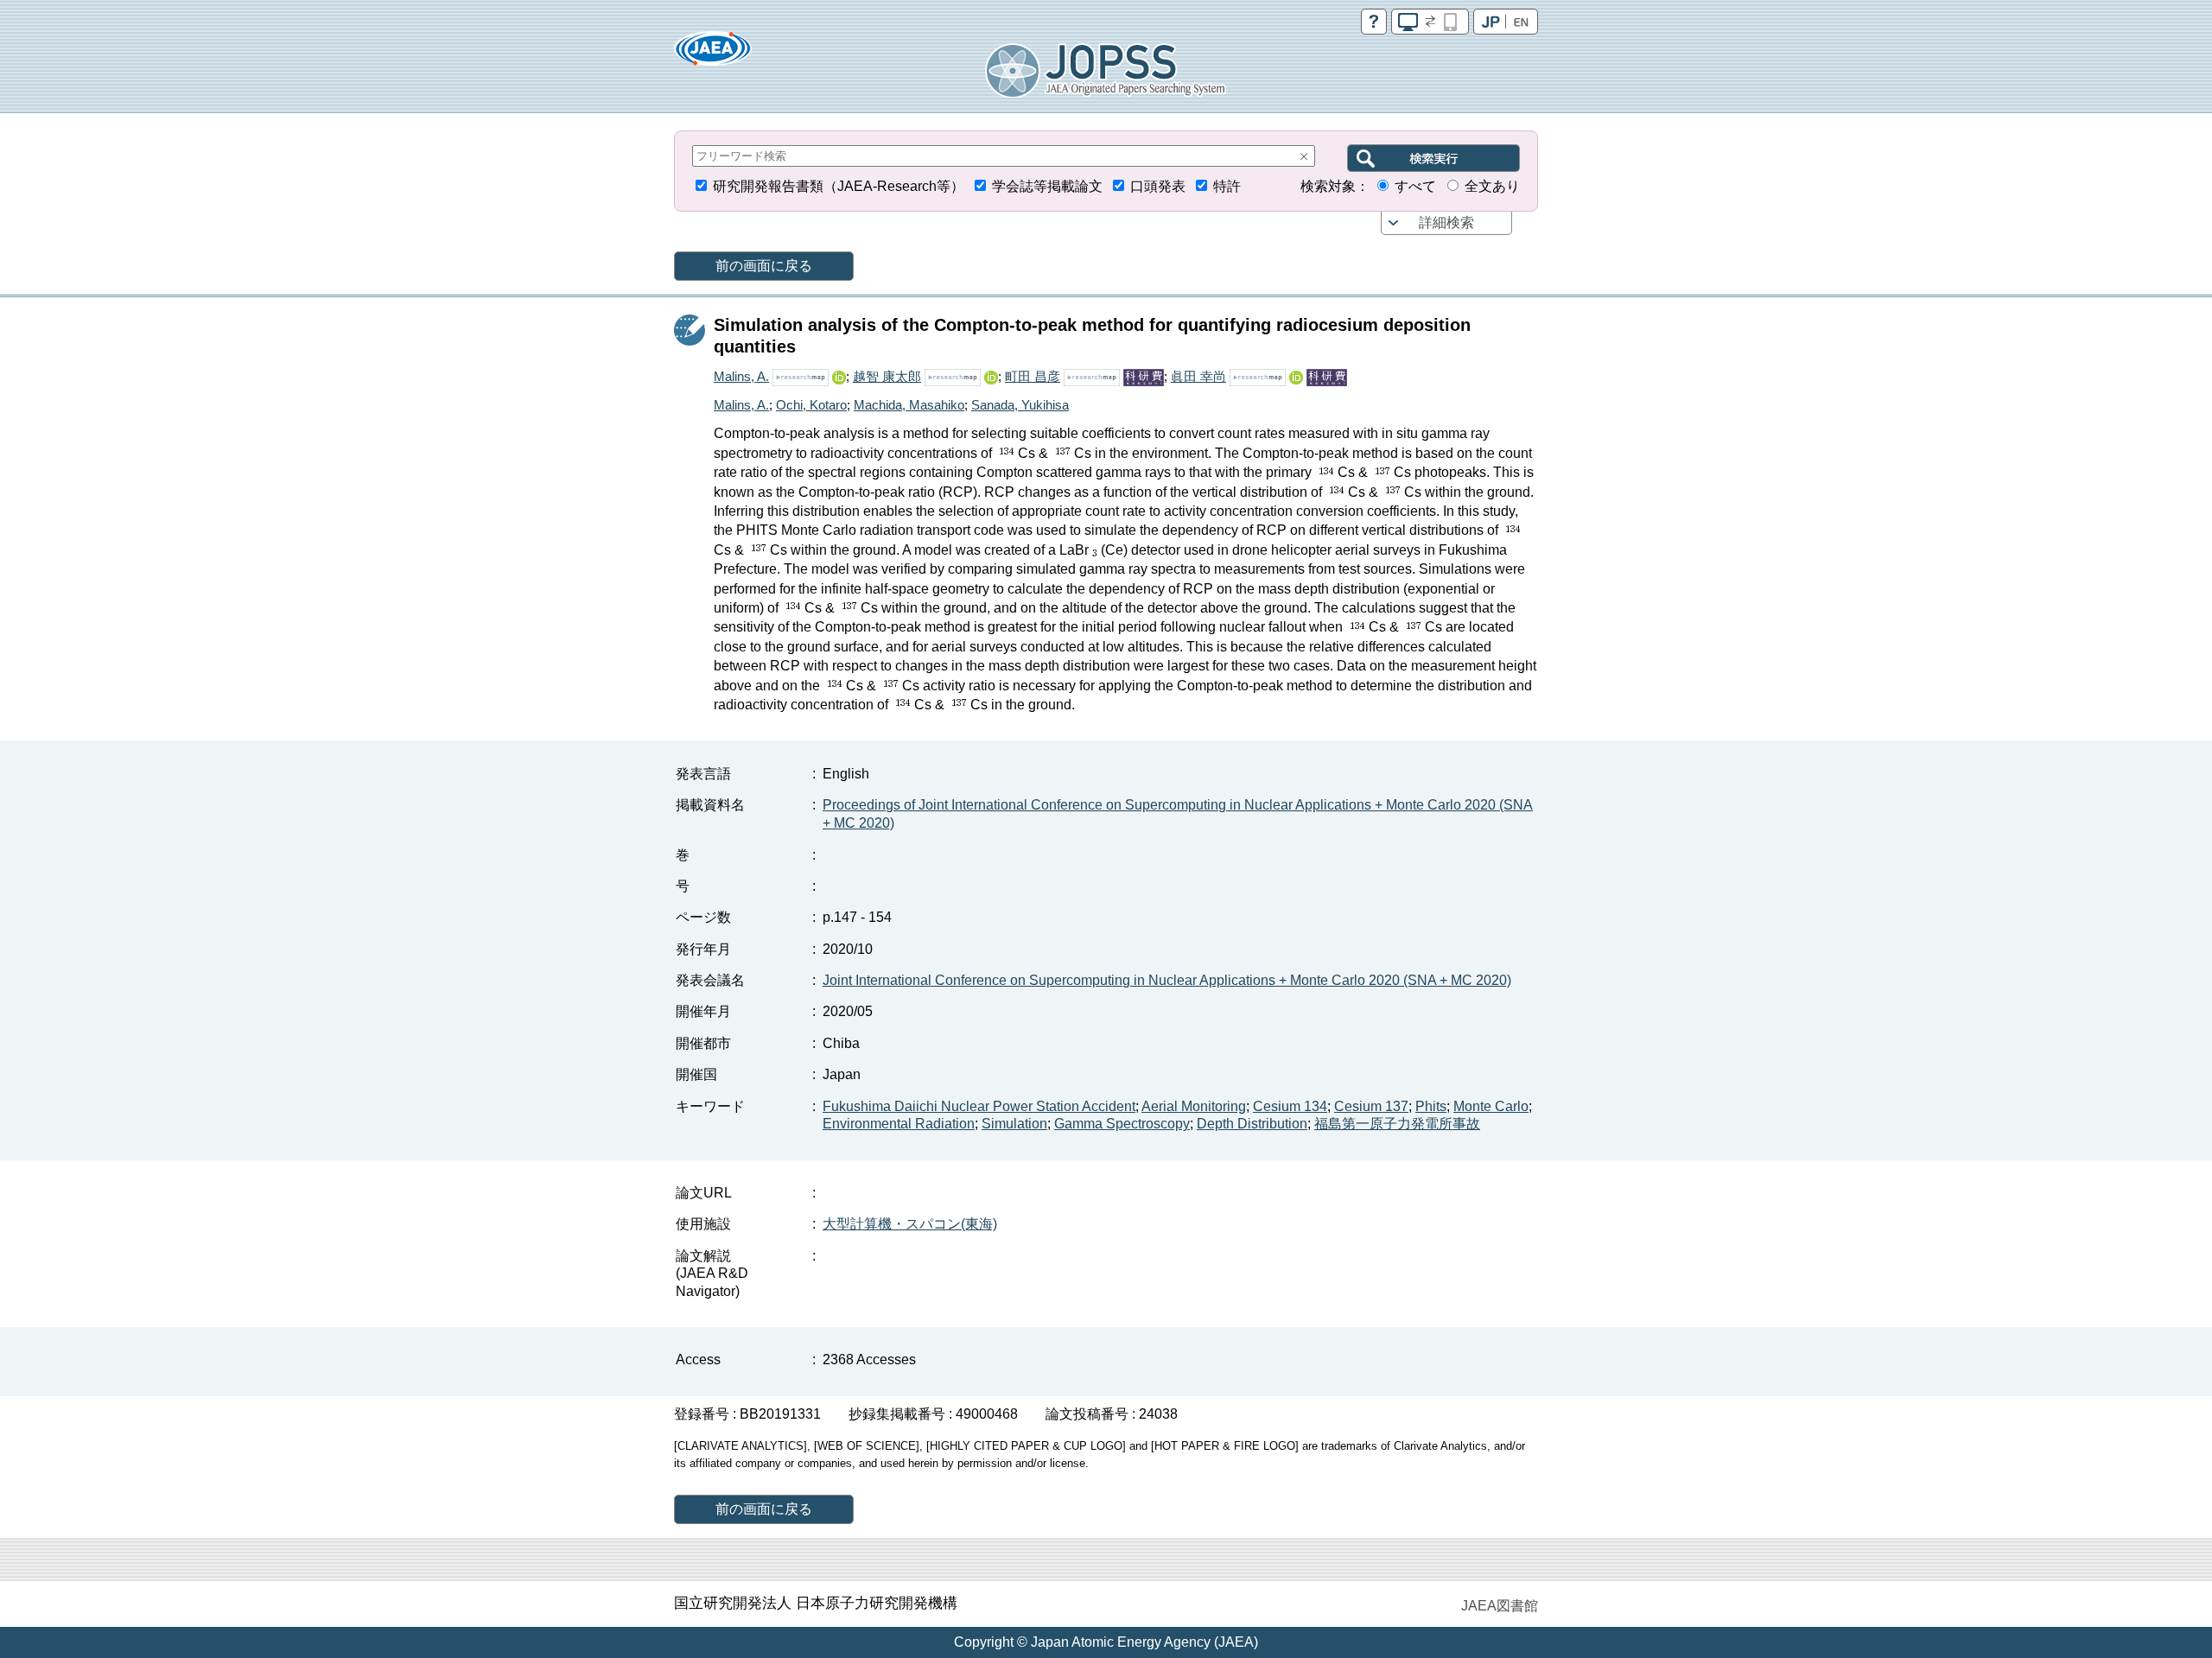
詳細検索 (1446, 222)
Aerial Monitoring (1194, 1106)
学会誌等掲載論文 (1047, 186)
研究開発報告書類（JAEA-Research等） (839, 186)
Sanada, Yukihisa (1020, 405)
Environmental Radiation (899, 1124)
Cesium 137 (1371, 1106)
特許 (1227, 186)
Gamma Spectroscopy (1122, 1124)
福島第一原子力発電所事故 (1397, 1124)
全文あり (1492, 186)
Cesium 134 (1290, 1106)
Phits (1431, 1106)
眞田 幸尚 (1198, 376)
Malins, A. (741, 376)
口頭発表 (1158, 186)
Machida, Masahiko (909, 405)
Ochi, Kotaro (811, 405)
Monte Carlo (1491, 1106)
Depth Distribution (1252, 1124)
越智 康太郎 (887, 376)
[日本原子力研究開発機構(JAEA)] (713, 54)
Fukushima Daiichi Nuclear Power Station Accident (979, 1106)
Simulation (1014, 1124)
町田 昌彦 (1033, 376)
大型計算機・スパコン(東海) (910, 1224)
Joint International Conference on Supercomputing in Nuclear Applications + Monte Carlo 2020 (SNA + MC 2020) (1167, 980)
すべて (1415, 186)
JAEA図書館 (1500, 1606)
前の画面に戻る (764, 266)
